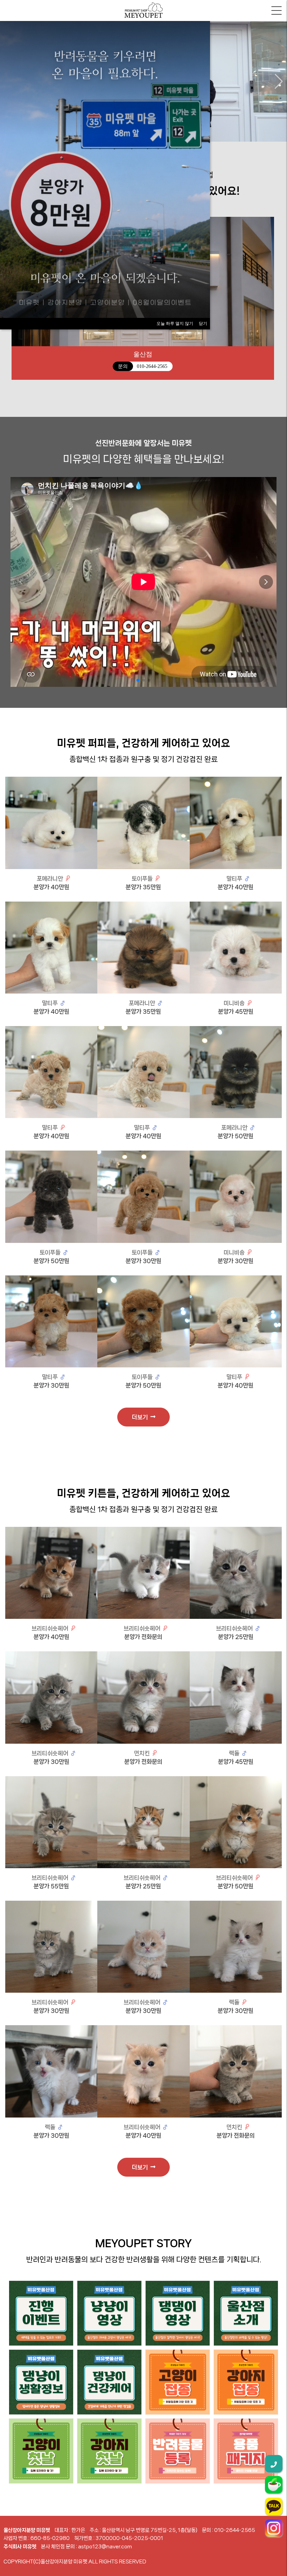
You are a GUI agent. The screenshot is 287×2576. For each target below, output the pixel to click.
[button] (279, 81)
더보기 (141, 1417)
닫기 (203, 323)
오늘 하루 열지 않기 (175, 323)
